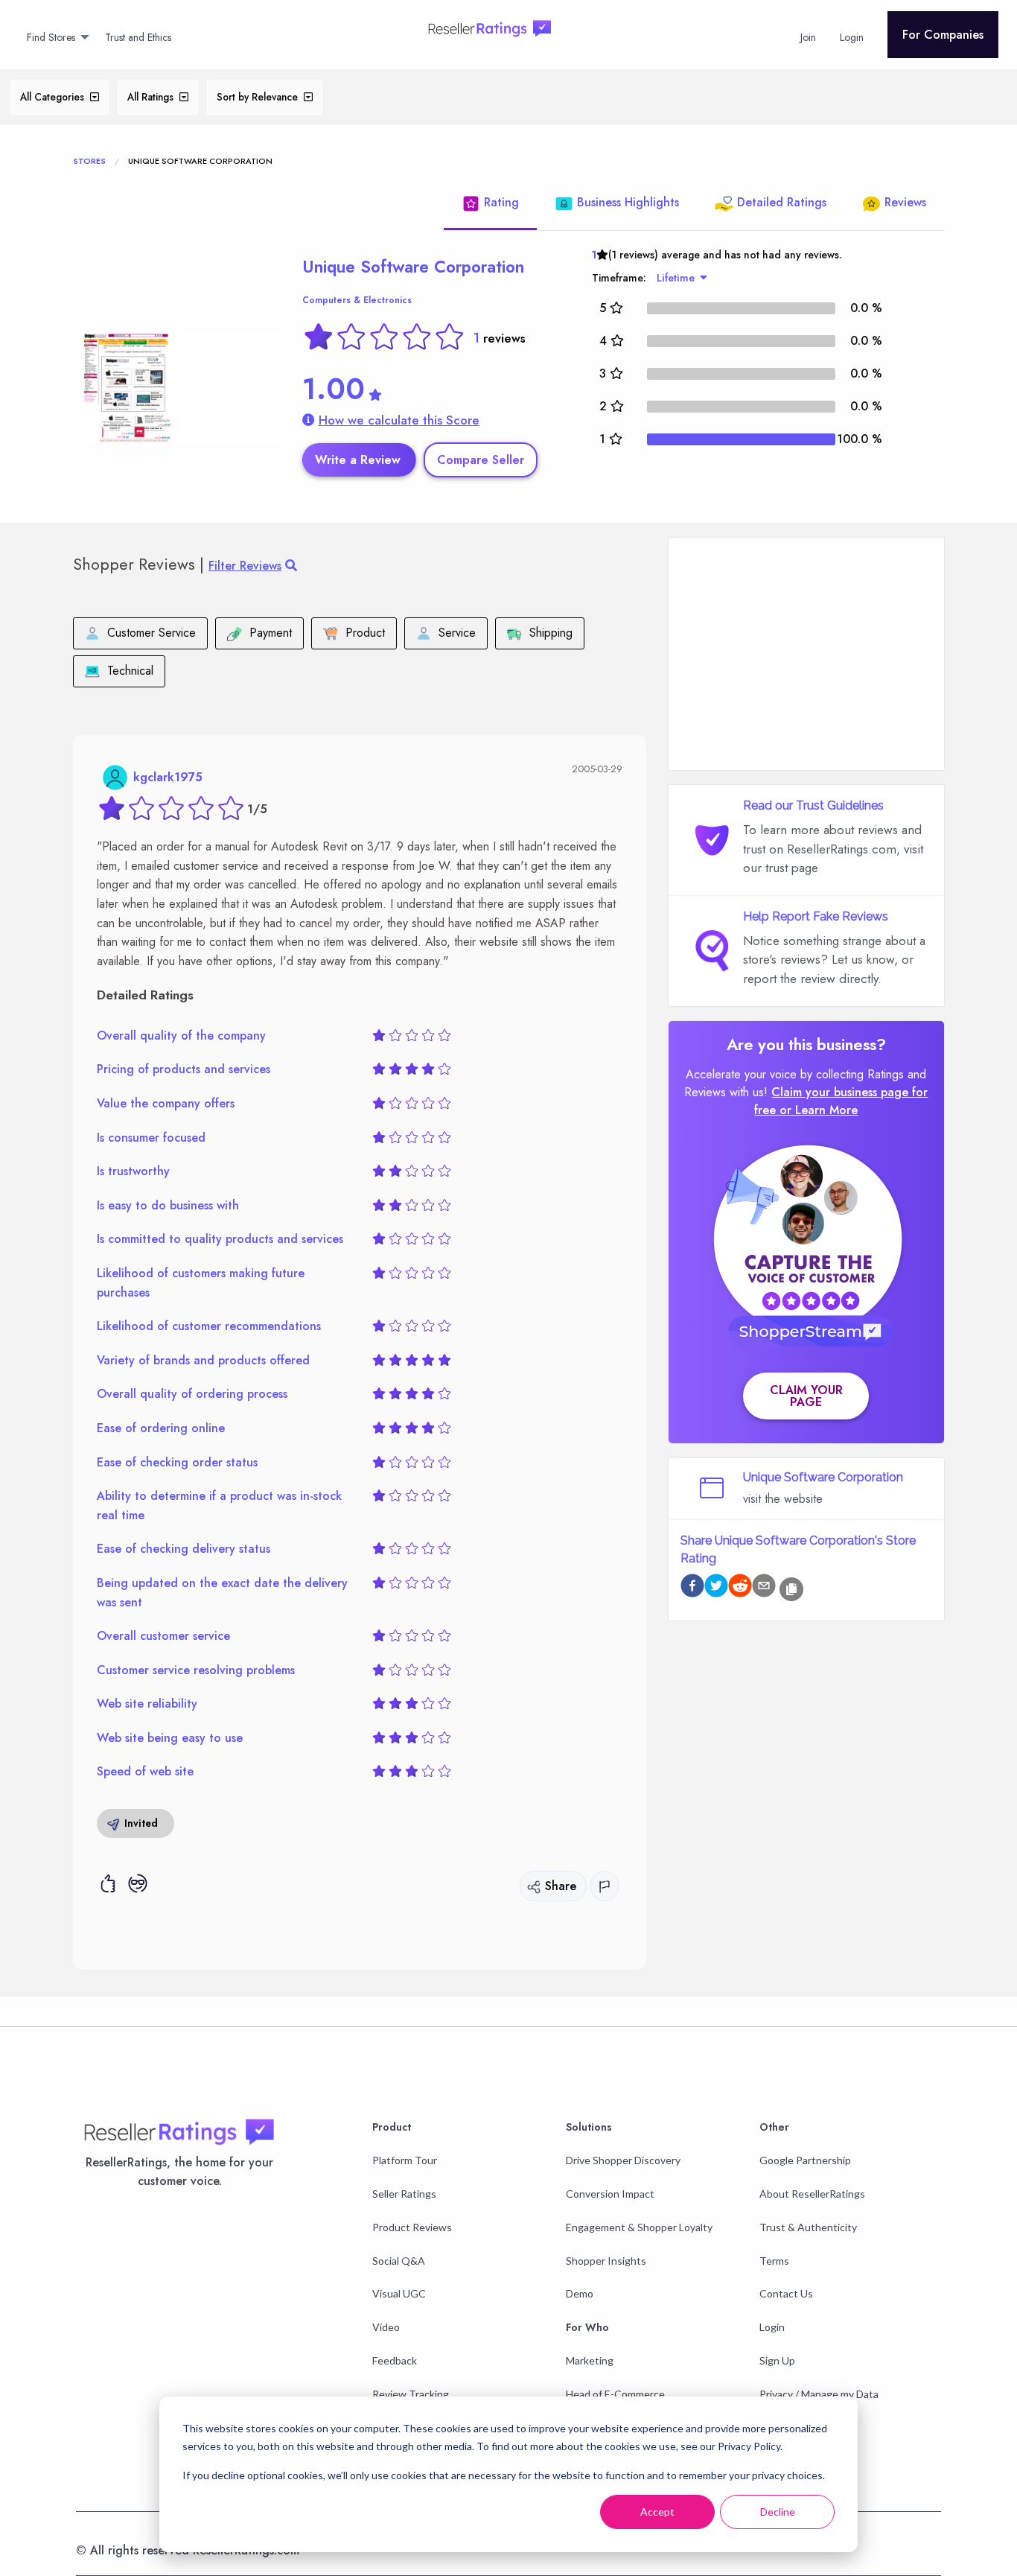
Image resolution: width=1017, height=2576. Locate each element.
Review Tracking (411, 2394)
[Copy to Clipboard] (791, 1589)
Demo (580, 2293)
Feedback (395, 2360)
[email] (764, 1588)
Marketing (590, 2360)
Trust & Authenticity (808, 2227)
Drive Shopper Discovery (623, 2160)
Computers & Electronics (357, 300)
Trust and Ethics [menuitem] (138, 37)
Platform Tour (405, 2160)
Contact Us (786, 2293)
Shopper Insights (606, 2261)
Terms (774, 2261)
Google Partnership (805, 2160)
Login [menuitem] (852, 37)
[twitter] (716, 1588)
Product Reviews (412, 2227)
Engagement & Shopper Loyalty (639, 2227)
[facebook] (692, 1588)
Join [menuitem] (808, 37)
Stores (89, 161)
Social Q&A (399, 2261)
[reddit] (740, 1588)
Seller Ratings (404, 2194)
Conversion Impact (610, 2194)
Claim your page (806, 1396)
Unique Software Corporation (413, 267)
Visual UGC (399, 2293)
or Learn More (819, 1110)
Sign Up (777, 2360)
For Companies (943, 35)
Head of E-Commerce (615, 2394)
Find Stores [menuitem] (51, 37)
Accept (657, 2512)
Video (386, 2327)
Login (772, 2327)
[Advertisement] (806, 654)
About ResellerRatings (812, 2194)
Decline (778, 2512)
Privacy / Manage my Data (819, 2394)
